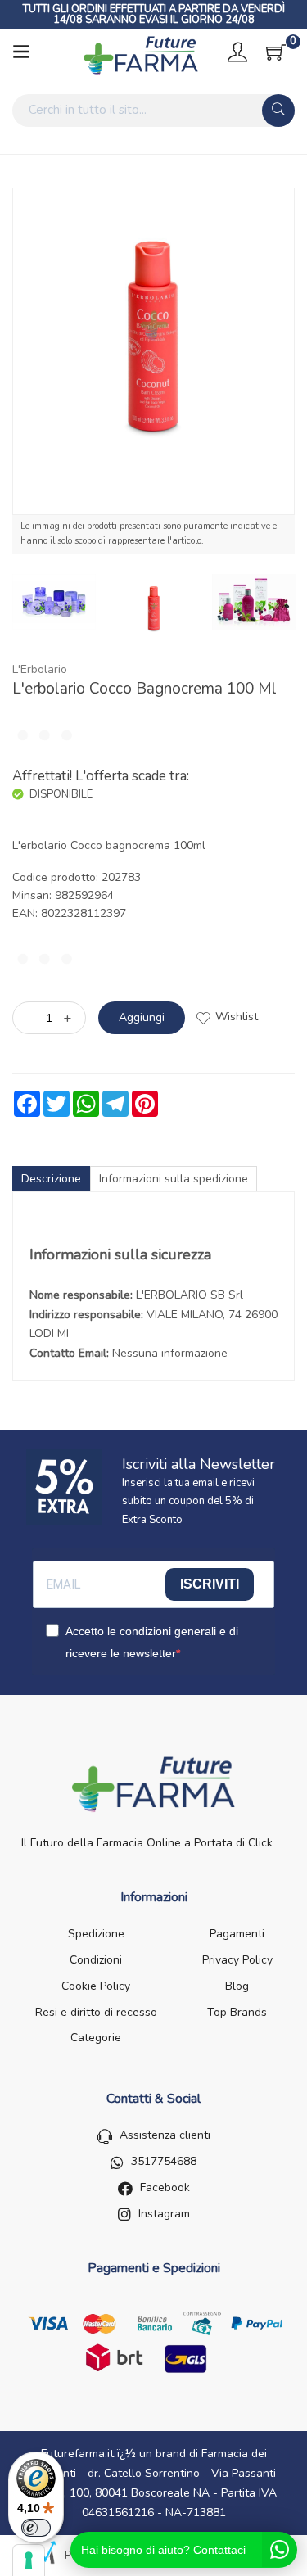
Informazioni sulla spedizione (174, 1179)
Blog (237, 1986)
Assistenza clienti (165, 2135)
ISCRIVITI (210, 1584)
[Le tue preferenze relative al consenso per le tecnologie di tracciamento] (29, 2560)
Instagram (164, 2214)
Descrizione (51, 1179)
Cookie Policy (96, 1986)
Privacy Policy (237, 1960)
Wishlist (237, 1017)
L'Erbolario (40, 669)
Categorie (96, 2038)
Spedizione (96, 1934)
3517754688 (164, 2161)
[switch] (36, 2528)
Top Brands (237, 2012)
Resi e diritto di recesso (96, 2012)
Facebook (165, 2187)
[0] (276, 52)
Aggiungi (142, 1017)
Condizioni (96, 1960)
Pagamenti (237, 1934)
